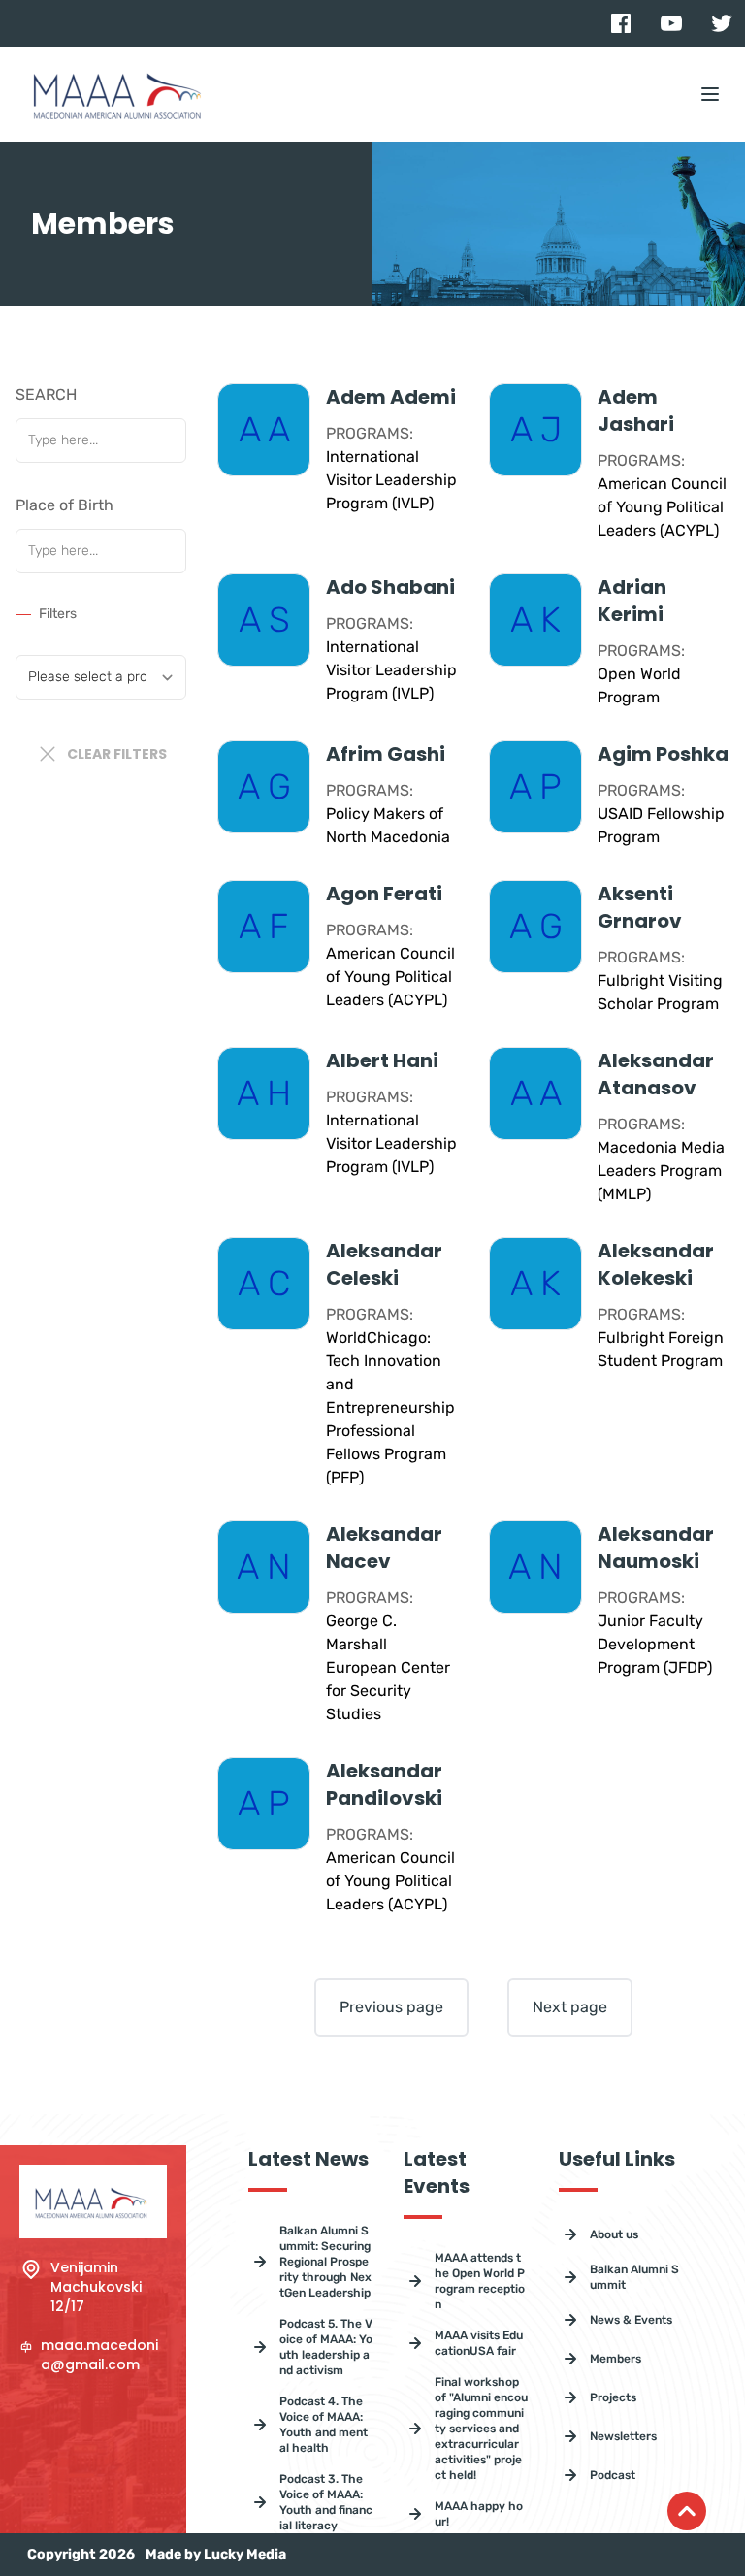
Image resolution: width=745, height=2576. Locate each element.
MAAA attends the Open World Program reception (480, 2281)
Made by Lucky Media (216, 2554)
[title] (621, 23)
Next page (570, 2007)
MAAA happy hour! (479, 2514)
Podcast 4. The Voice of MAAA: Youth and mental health (324, 2425)
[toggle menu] (710, 94)
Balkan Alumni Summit (634, 2277)
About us (614, 2234)
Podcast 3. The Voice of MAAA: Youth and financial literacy (326, 2502)
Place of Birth (65, 505)
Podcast (613, 2475)
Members (615, 2359)
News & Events (631, 2320)
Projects (613, 2397)
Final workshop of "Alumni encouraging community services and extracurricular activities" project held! (481, 2429)
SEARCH (46, 394)
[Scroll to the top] (687, 2511)
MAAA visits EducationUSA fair (479, 2343)
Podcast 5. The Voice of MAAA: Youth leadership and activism (326, 2347)
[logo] (120, 94)
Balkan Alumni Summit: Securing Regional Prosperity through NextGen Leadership (325, 2262)
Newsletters (623, 2436)
